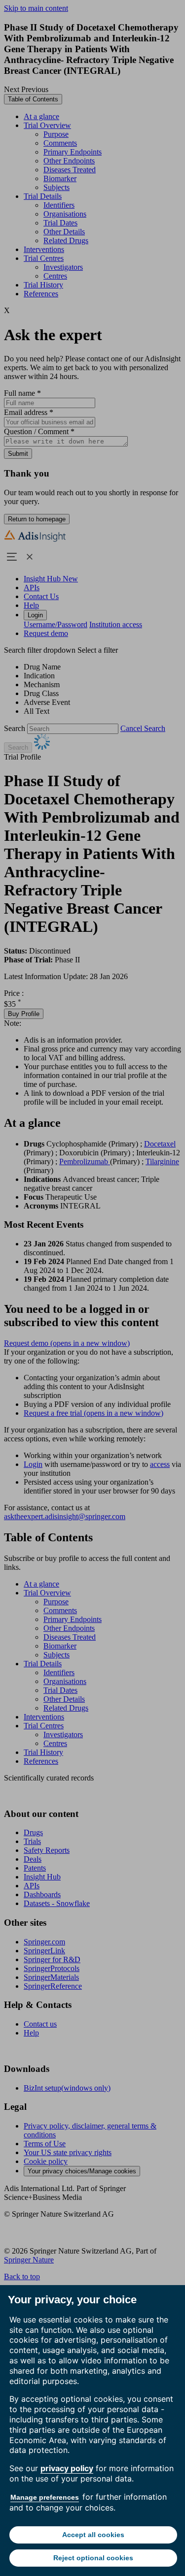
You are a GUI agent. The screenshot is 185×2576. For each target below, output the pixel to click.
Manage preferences (45, 2497)
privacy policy (67, 2468)
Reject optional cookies (93, 2558)
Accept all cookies (93, 2535)
